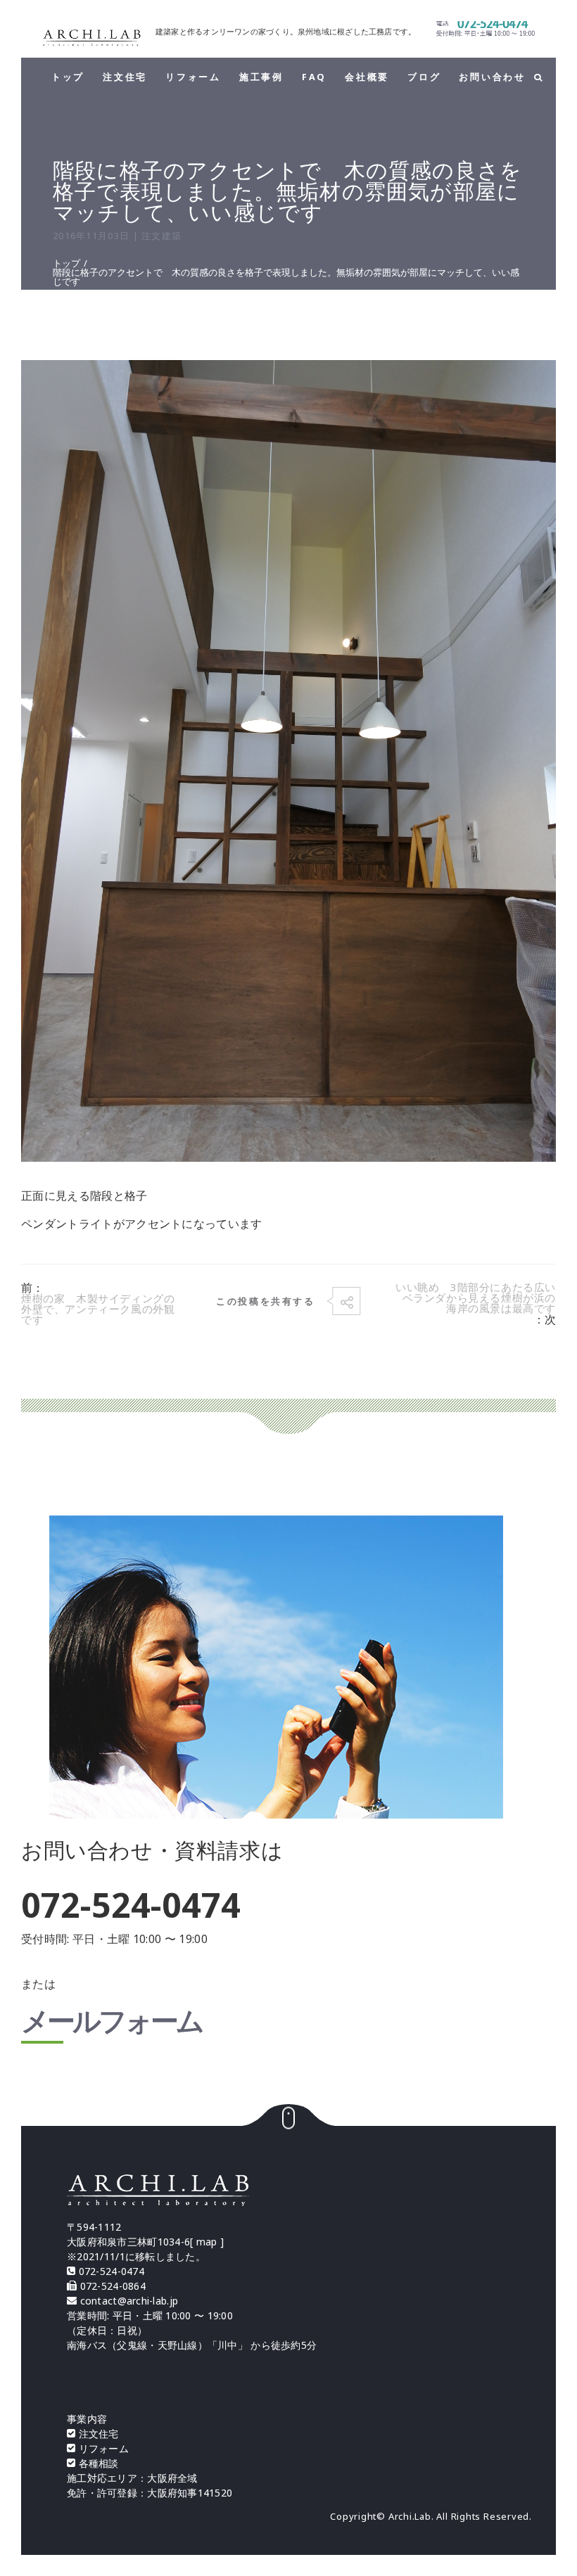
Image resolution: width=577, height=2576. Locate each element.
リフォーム (193, 77)
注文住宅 (125, 77)
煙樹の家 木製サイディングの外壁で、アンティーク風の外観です (98, 1309)
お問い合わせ (492, 77)
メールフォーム (112, 2023)
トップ (68, 77)
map (207, 2242)
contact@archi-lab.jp (129, 2301)
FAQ (314, 77)
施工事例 (261, 77)
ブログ (424, 77)
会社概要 (367, 77)
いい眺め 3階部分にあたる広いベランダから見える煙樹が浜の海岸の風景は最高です (476, 1298)
